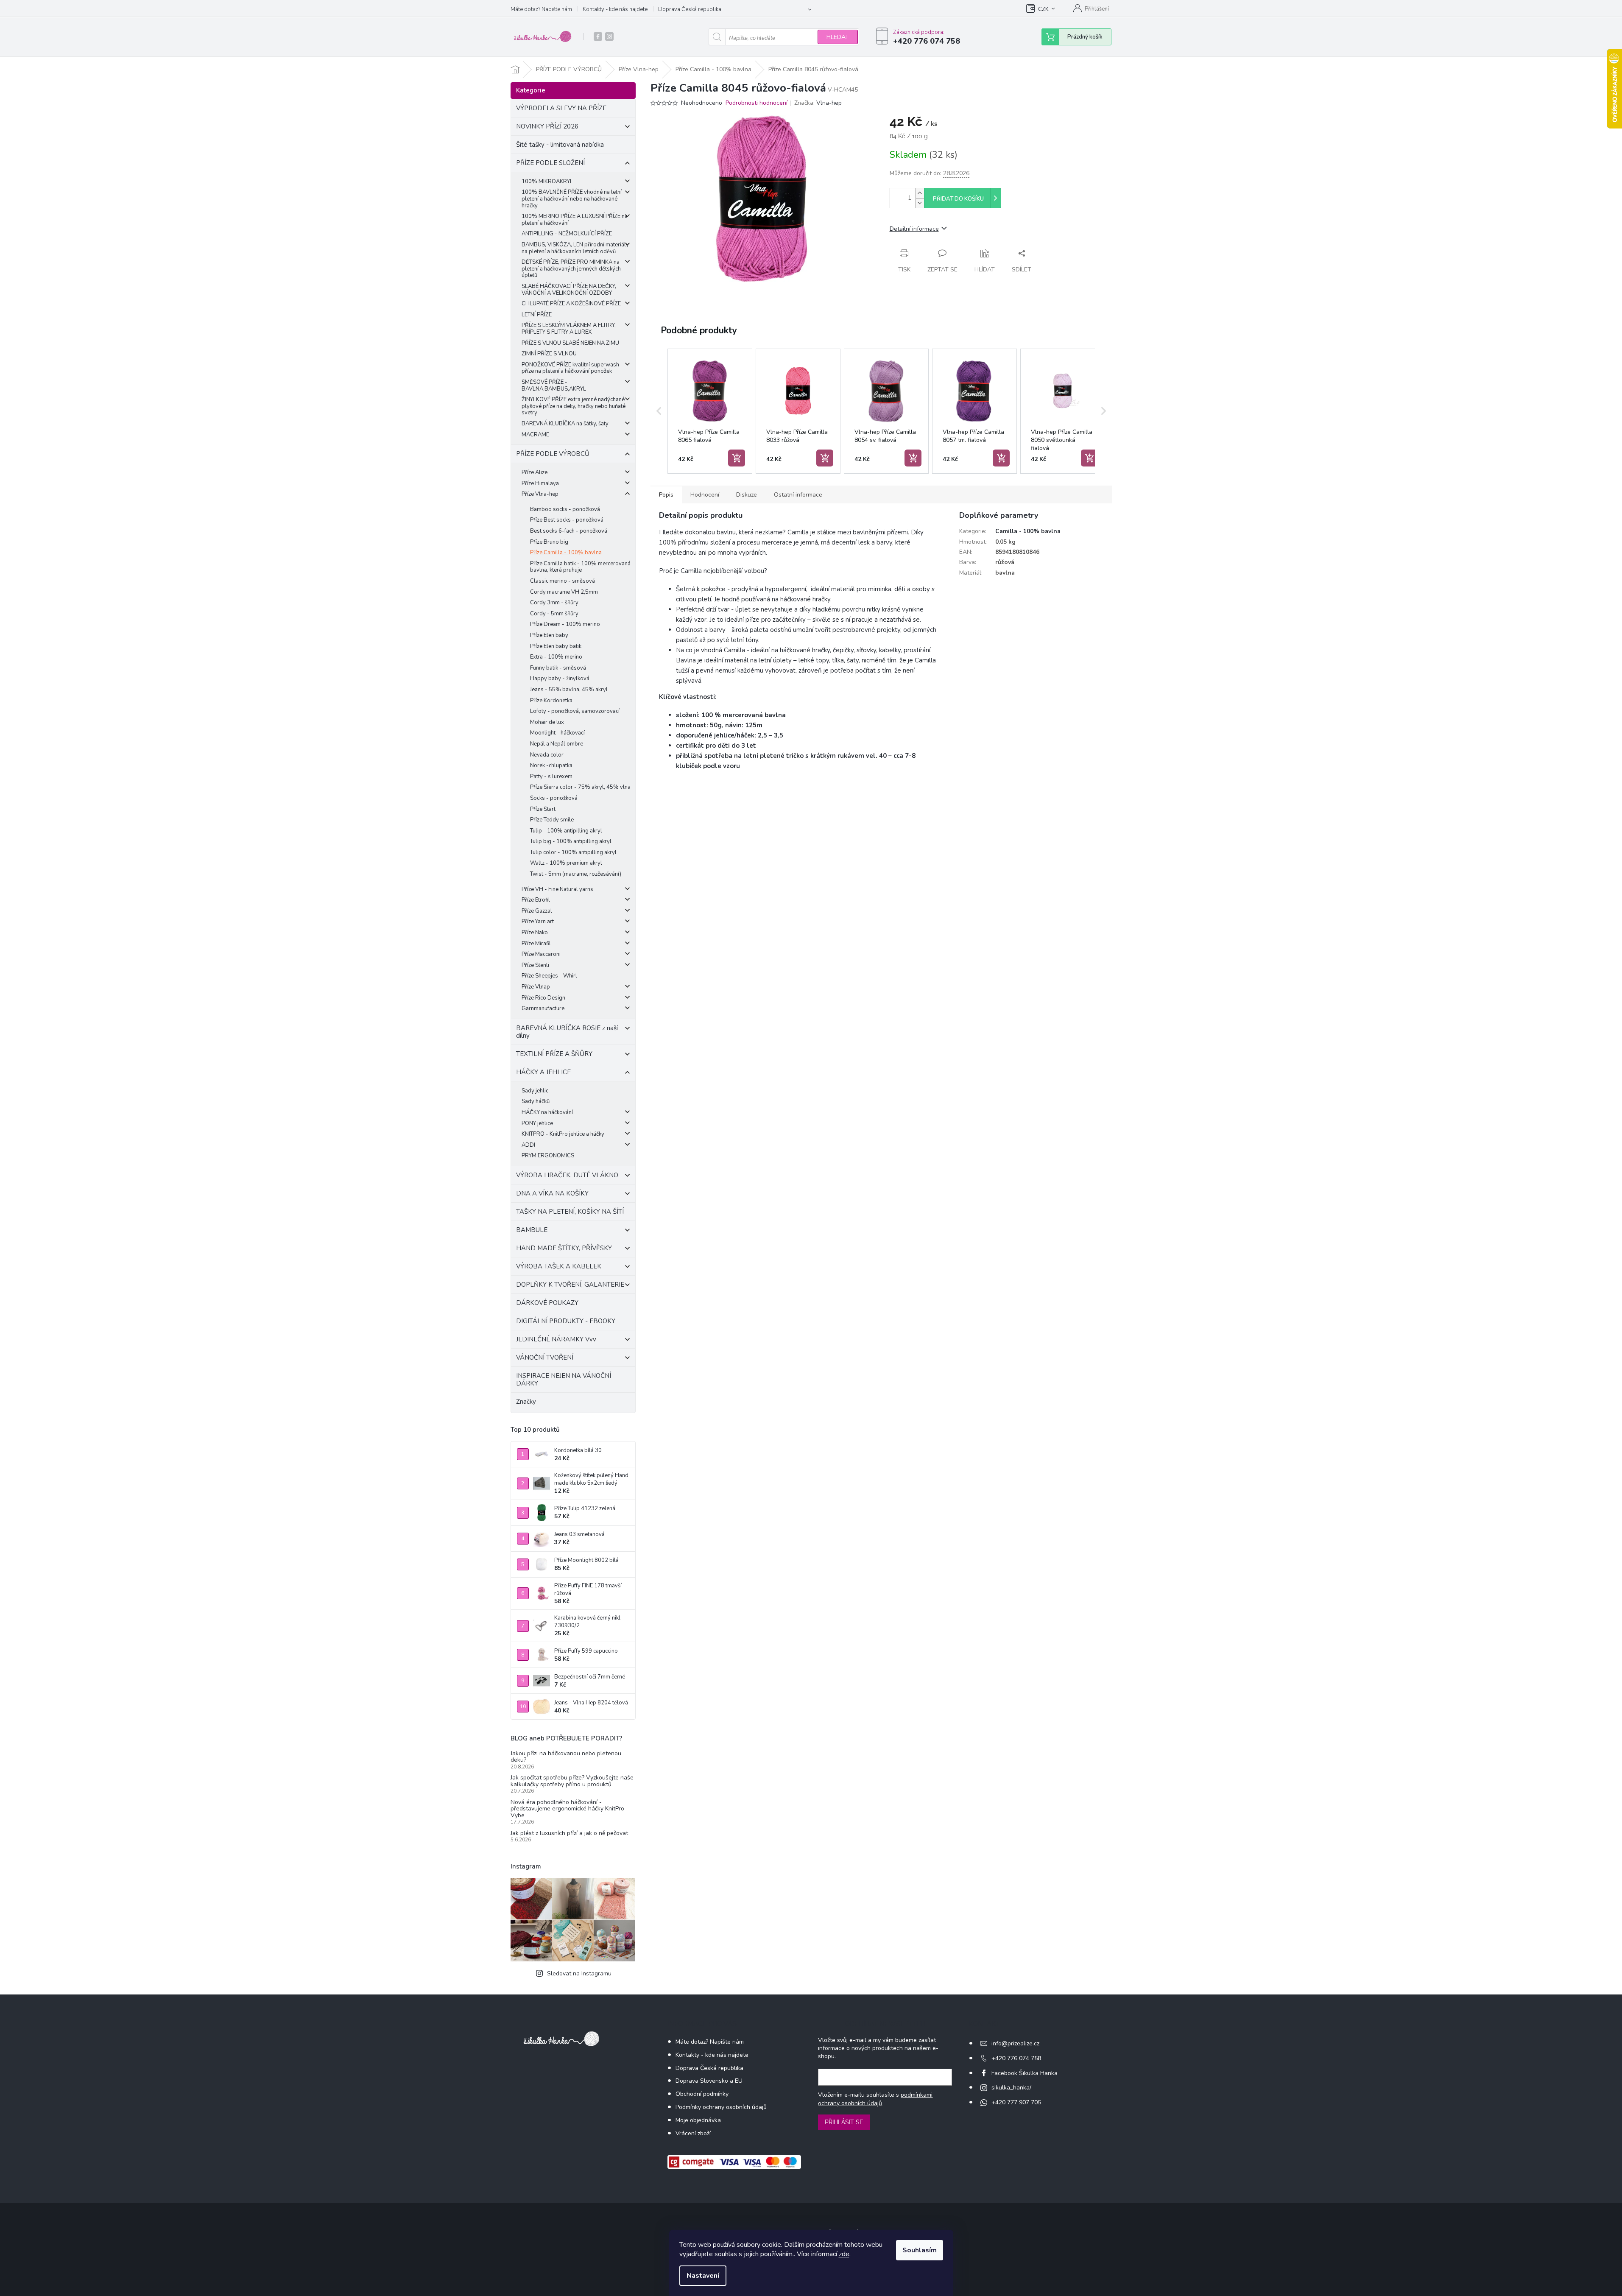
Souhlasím (920, 2250)
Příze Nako (535, 933)
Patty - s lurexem (551, 777)
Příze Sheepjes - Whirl (549, 976)
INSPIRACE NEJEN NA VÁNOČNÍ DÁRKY (564, 1380)
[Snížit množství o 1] (920, 203)
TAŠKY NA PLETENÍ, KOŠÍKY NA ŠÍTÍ (570, 1212)
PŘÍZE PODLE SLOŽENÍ (550, 163)
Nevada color (547, 755)
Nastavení (703, 2276)
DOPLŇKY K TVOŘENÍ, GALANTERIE (570, 1285)
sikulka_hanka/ (1011, 2088)
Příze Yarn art (538, 922)
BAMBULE (532, 1230)
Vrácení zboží (693, 2133)
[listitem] (710, 411)
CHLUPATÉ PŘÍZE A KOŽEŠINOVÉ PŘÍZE (571, 304)
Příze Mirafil (536, 944)
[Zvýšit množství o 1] (920, 193)
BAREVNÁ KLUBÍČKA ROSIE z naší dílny (567, 1032)
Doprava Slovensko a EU (709, 2081)
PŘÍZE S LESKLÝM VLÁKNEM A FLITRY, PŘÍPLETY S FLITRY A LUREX (569, 329)
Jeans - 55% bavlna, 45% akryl (569, 690)
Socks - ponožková (554, 798)
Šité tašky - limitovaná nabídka (560, 145)
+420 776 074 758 (1016, 2058)
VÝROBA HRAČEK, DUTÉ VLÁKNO (567, 1175)
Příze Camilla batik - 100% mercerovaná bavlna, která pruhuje (580, 567)
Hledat (838, 37)
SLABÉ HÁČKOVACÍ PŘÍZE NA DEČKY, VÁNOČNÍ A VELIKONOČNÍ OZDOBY (569, 290)
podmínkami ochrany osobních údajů (875, 2099)
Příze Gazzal (537, 911)
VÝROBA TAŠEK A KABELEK (559, 1266)
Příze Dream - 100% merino (565, 624)
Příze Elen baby (549, 635)
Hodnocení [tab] (705, 495)
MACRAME (535, 435)
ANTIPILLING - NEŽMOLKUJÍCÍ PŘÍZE (567, 234)
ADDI (528, 1145)
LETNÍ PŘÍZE (537, 315)
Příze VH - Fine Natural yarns (557, 889)
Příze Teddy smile (552, 820)
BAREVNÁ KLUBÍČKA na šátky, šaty (565, 424)
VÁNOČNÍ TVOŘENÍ (545, 1357)
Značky (526, 1402)
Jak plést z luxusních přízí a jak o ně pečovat (569, 1833)
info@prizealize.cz (1015, 2043)
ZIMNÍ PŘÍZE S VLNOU (549, 354)
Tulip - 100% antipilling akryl (566, 831)
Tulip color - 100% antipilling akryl (573, 852)
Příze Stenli (535, 965)
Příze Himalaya (540, 483)
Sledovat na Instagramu (579, 1973)
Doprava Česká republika (690, 9)
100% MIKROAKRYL (547, 182)
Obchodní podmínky (702, 2094)
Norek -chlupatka (551, 765)
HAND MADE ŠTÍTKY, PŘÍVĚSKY (564, 1248)
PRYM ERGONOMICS (548, 1156)
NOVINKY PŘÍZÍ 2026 (547, 126)
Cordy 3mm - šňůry (554, 603)
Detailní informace (914, 229)
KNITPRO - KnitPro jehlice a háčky (563, 1134)
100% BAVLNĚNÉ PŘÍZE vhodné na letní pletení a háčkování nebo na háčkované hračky (572, 199)
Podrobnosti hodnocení (757, 103)
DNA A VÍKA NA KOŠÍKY (552, 1193)
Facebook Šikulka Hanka (1025, 2073)
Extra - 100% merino (556, 657)
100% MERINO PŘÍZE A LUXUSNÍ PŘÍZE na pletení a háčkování (575, 220)
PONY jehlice (537, 1123)
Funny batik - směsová (558, 668)
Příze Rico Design (543, 998)
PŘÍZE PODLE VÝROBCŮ (553, 454)
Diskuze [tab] (747, 495)
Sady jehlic (535, 1091)
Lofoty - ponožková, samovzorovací (575, 711)
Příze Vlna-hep (540, 494)
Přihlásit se (844, 2122)
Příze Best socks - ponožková (567, 520)
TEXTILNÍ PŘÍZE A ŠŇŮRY (554, 1054)
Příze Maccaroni (541, 954)
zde (844, 2254)
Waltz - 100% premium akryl (566, 863)
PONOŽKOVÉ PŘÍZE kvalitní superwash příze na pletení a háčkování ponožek (570, 368)
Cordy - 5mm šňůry (554, 614)
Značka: (818, 103)
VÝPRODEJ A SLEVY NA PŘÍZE (561, 108)
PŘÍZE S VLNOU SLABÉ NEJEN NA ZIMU (570, 343)
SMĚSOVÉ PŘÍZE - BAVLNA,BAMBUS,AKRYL (554, 385)
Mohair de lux (547, 722)
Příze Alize (535, 472)
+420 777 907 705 (1016, 2102)
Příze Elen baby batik (556, 646)
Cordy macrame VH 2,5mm (564, 592)
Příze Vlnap (536, 987)
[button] (659, 411)
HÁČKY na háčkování (547, 1112)
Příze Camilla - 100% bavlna (566, 553)
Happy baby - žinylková (560, 679)
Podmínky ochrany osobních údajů (721, 2107)
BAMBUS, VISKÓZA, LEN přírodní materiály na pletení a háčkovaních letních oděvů (575, 248)
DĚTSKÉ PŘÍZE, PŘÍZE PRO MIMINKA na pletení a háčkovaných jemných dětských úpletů (571, 269)
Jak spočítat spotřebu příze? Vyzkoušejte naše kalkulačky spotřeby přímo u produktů (572, 1781)
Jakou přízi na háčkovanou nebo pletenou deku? (566, 1757)
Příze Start (543, 809)
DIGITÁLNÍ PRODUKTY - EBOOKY (566, 1321)
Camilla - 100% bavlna (1028, 531)
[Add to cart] (737, 458)
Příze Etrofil (536, 900)
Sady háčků (536, 1101)
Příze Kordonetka (551, 701)
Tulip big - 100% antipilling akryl (571, 841)
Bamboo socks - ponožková (565, 509)
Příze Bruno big (549, 542)
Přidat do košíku (958, 199)
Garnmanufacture (543, 1008)
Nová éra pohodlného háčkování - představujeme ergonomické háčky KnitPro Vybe (567, 1809)
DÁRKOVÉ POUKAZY (547, 1303)
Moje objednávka (698, 2120)
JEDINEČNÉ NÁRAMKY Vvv (556, 1339)
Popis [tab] (666, 495)
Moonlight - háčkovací (557, 733)
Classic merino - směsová (563, 581)
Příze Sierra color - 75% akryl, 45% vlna (580, 787)
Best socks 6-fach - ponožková (569, 531)
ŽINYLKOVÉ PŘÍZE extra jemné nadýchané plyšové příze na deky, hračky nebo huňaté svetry (574, 406)
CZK (1043, 9)
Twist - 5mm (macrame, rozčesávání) (576, 874)
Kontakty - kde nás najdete (615, 9)
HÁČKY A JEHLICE (543, 1072)
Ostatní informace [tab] (798, 495)
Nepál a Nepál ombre (557, 744)
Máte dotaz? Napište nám (541, 9)
